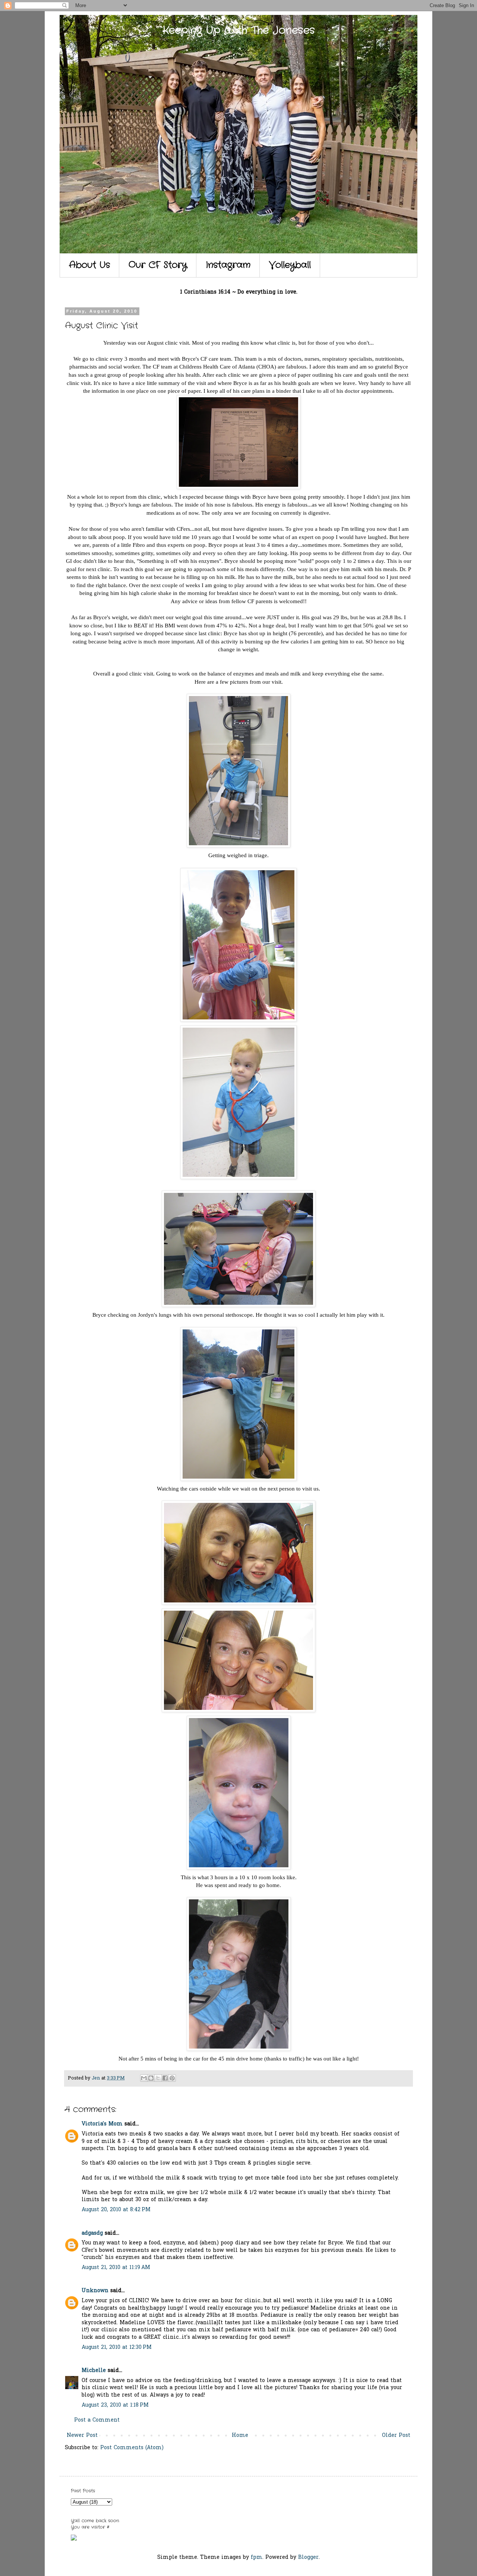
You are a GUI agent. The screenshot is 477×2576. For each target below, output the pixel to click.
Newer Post (82, 2436)
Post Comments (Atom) (132, 2448)
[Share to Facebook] (165, 2078)
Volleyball (290, 265)
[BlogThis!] (151, 2078)
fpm (257, 2558)
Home (240, 2436)
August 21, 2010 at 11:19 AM (116, 2268)
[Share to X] (158, 2078)
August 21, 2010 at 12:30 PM (117, 2348)
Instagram (228, 265)
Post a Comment (97, 2420)
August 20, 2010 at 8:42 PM (116, 2210)
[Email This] (144, 2078)
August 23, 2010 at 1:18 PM (115, 2405)
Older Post (396, 2436)
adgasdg (92, 2233)
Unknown (95, 2291)
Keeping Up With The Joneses (239, 31)
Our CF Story (158, 265)
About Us (89, 265)
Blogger (308, 2558)
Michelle (94, 2371)
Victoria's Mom (102, 2124)
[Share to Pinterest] (172, 2078)
